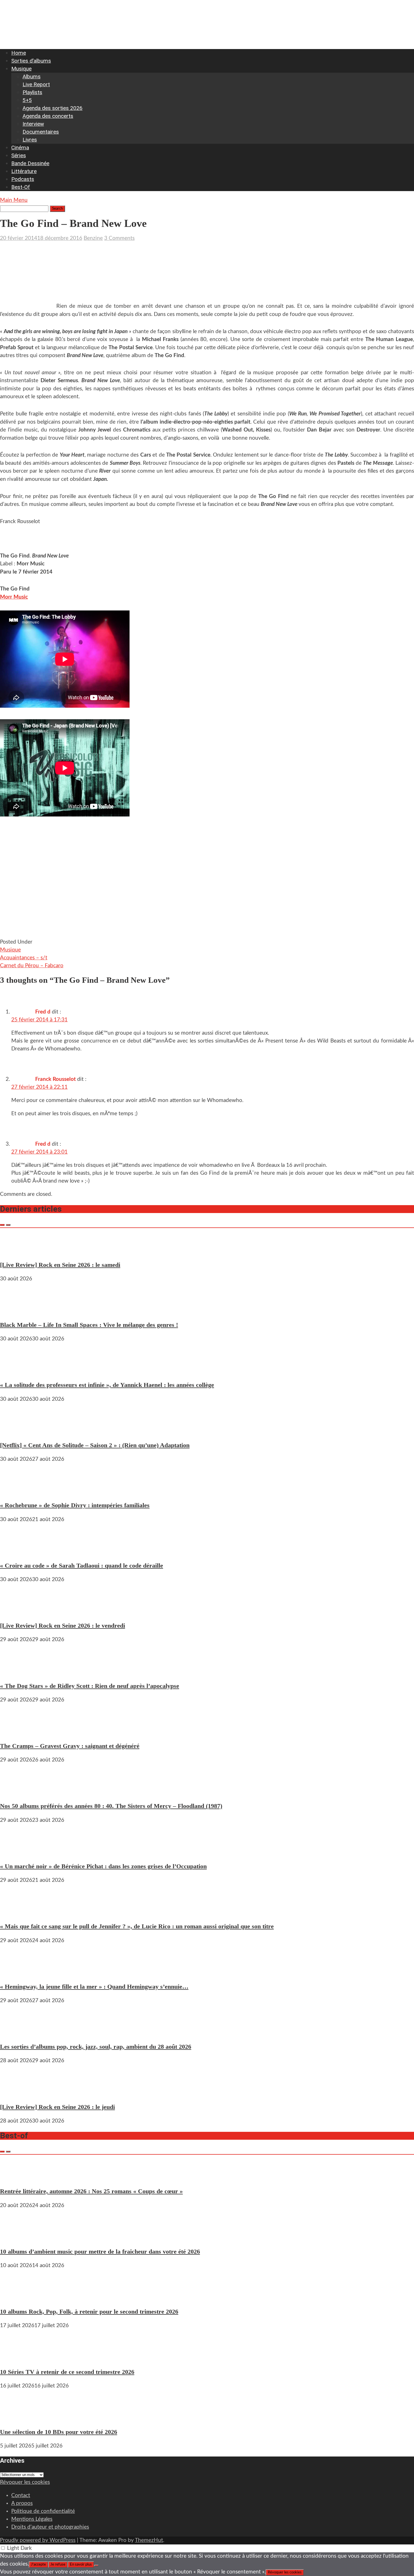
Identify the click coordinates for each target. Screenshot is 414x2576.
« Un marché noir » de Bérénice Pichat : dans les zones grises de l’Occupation (103, 1866)
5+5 (27, 100)
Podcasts (23, 179)
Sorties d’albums (31, 61)
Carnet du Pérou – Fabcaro (32, 966)
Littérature (24, 171)
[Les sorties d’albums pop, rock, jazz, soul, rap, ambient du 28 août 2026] (17, 2032)
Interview (33, 124)
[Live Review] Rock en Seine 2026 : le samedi (60, 1265)
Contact (21, 2496)
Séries (19, 155)
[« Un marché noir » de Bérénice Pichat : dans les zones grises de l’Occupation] (17, 1852)
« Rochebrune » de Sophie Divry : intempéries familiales (75, 1505)
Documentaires (41, 132)
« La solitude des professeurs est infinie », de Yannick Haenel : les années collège (107, 1385)
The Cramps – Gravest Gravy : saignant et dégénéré (70, 1746)
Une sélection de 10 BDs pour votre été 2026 (59, 2432)
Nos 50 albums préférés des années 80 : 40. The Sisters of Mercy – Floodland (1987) (111, 1806)
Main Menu (14, 200)
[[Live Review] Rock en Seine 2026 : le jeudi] (17, 2093)
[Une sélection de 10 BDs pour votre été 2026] (17, 2418)
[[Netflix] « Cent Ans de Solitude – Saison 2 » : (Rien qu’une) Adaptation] (17, 1431)
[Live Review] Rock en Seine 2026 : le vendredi (63, 1626)
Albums (32, 77)
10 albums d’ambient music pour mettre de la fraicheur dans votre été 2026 (100, 2251)
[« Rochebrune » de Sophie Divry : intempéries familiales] (17, 1491)
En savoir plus (81, 2564)
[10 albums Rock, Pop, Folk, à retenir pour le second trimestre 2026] (17, 2297)
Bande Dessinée (30, 163)
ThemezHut (149, 2540)
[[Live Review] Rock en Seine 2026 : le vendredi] (17, 1611)
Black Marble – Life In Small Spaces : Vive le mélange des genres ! (89, 1325)
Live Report (36, 84)
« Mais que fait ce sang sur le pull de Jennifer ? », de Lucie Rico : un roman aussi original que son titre (137, 1926)
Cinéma (20, 148)
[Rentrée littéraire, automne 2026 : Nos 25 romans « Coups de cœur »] (17, 2177)
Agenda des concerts (48, 116)
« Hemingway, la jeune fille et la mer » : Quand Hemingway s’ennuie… (94, 1987)
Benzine (93, 238)
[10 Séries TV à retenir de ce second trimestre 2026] (17, 2357)
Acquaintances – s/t (24, 958)
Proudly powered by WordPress (38, 2540)
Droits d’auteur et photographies (50, 2527)
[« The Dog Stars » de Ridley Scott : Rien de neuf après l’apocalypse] (17, 1671)
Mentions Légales (32, 2519)
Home (19, 53)
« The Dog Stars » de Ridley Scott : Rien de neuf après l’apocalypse (90, 1686)
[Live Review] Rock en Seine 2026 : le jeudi (57, 2107)
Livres (30, 140)
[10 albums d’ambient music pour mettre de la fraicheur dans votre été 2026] (17, 2237)
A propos (22, 2503)
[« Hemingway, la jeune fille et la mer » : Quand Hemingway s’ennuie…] (17, 1972)
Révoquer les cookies (25, 2482)
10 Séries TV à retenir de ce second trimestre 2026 (67, 2372)
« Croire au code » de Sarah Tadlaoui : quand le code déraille (82, 1565)
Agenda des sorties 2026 (53, 108)
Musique (21, 69)
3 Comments (119, 238)
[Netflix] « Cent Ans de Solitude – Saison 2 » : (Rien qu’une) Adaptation (95, 1445)
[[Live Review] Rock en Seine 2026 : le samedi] (17, 1250)
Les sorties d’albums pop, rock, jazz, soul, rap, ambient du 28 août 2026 (96, 2047)
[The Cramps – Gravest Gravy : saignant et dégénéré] (17, 1732)
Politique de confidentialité (43, 2511)
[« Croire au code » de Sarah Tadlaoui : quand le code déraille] (17, 1551)
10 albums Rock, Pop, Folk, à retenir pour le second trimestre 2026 (89, 2311)
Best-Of (21, 187)
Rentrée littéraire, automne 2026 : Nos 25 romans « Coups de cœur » (91, 2191)
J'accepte (38, 2564)
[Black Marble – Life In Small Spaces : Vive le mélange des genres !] (17, 1311)
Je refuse (58, 2564)
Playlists (32, 92)
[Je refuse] (96, 2566)
